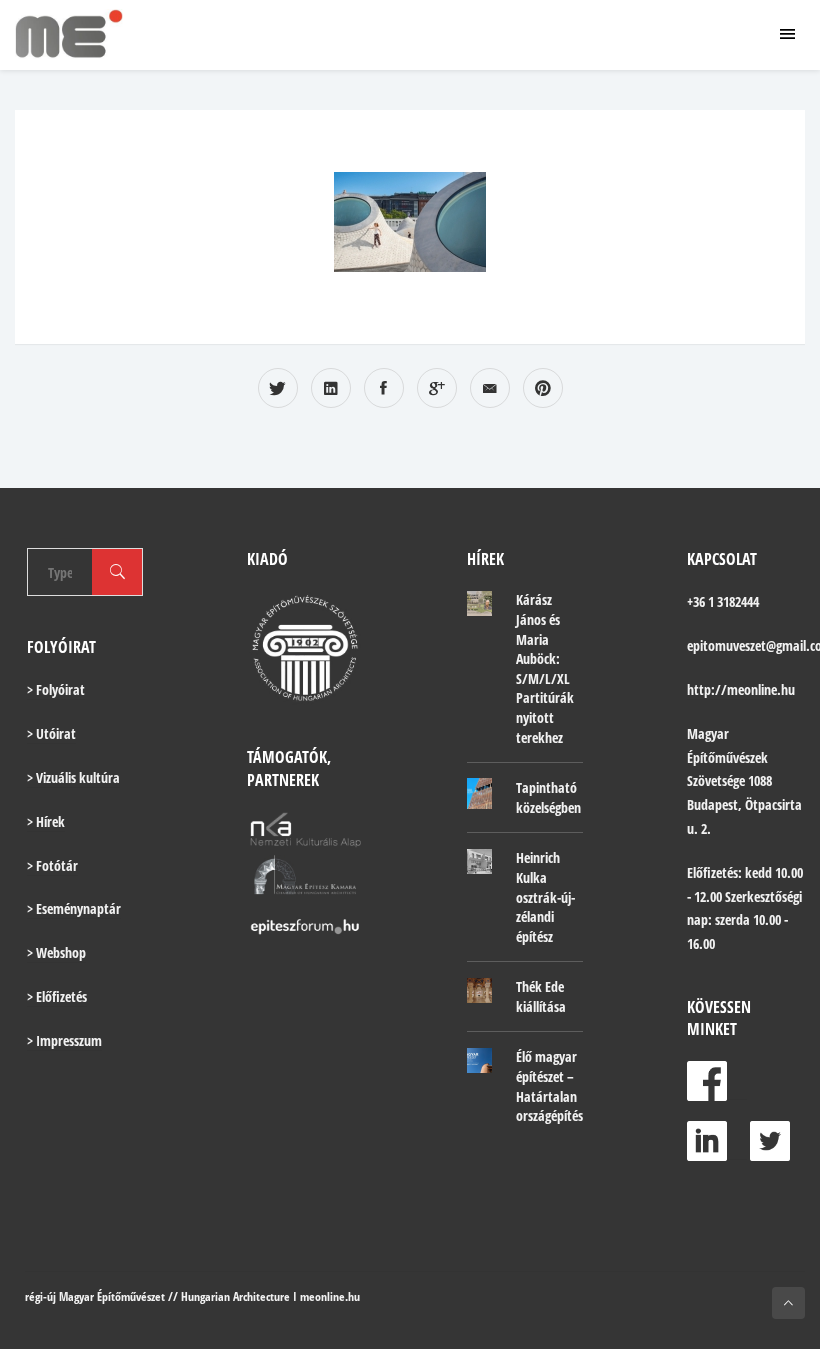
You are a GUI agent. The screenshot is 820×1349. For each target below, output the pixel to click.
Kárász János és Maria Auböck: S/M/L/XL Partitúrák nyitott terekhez (545, 668)
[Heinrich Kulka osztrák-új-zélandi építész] (479, 861)
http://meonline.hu (741, 689)
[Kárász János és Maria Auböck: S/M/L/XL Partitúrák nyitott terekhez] (479, 603)
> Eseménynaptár (74, 908)
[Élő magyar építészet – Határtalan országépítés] (479, 1060)
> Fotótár (52, 865)
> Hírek (46, 821)
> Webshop (56, 952)
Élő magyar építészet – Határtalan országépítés (549, 1086)
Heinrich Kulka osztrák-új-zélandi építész (545, 896)
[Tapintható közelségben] (479, 793)
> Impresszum (64, 1040)
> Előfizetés (57, 996)
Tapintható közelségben (548, 797)
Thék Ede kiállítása (541, 996)
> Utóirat (51, 733)
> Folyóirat (56, 689)
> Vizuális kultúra (73, 777)
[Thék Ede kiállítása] (479, 990)
